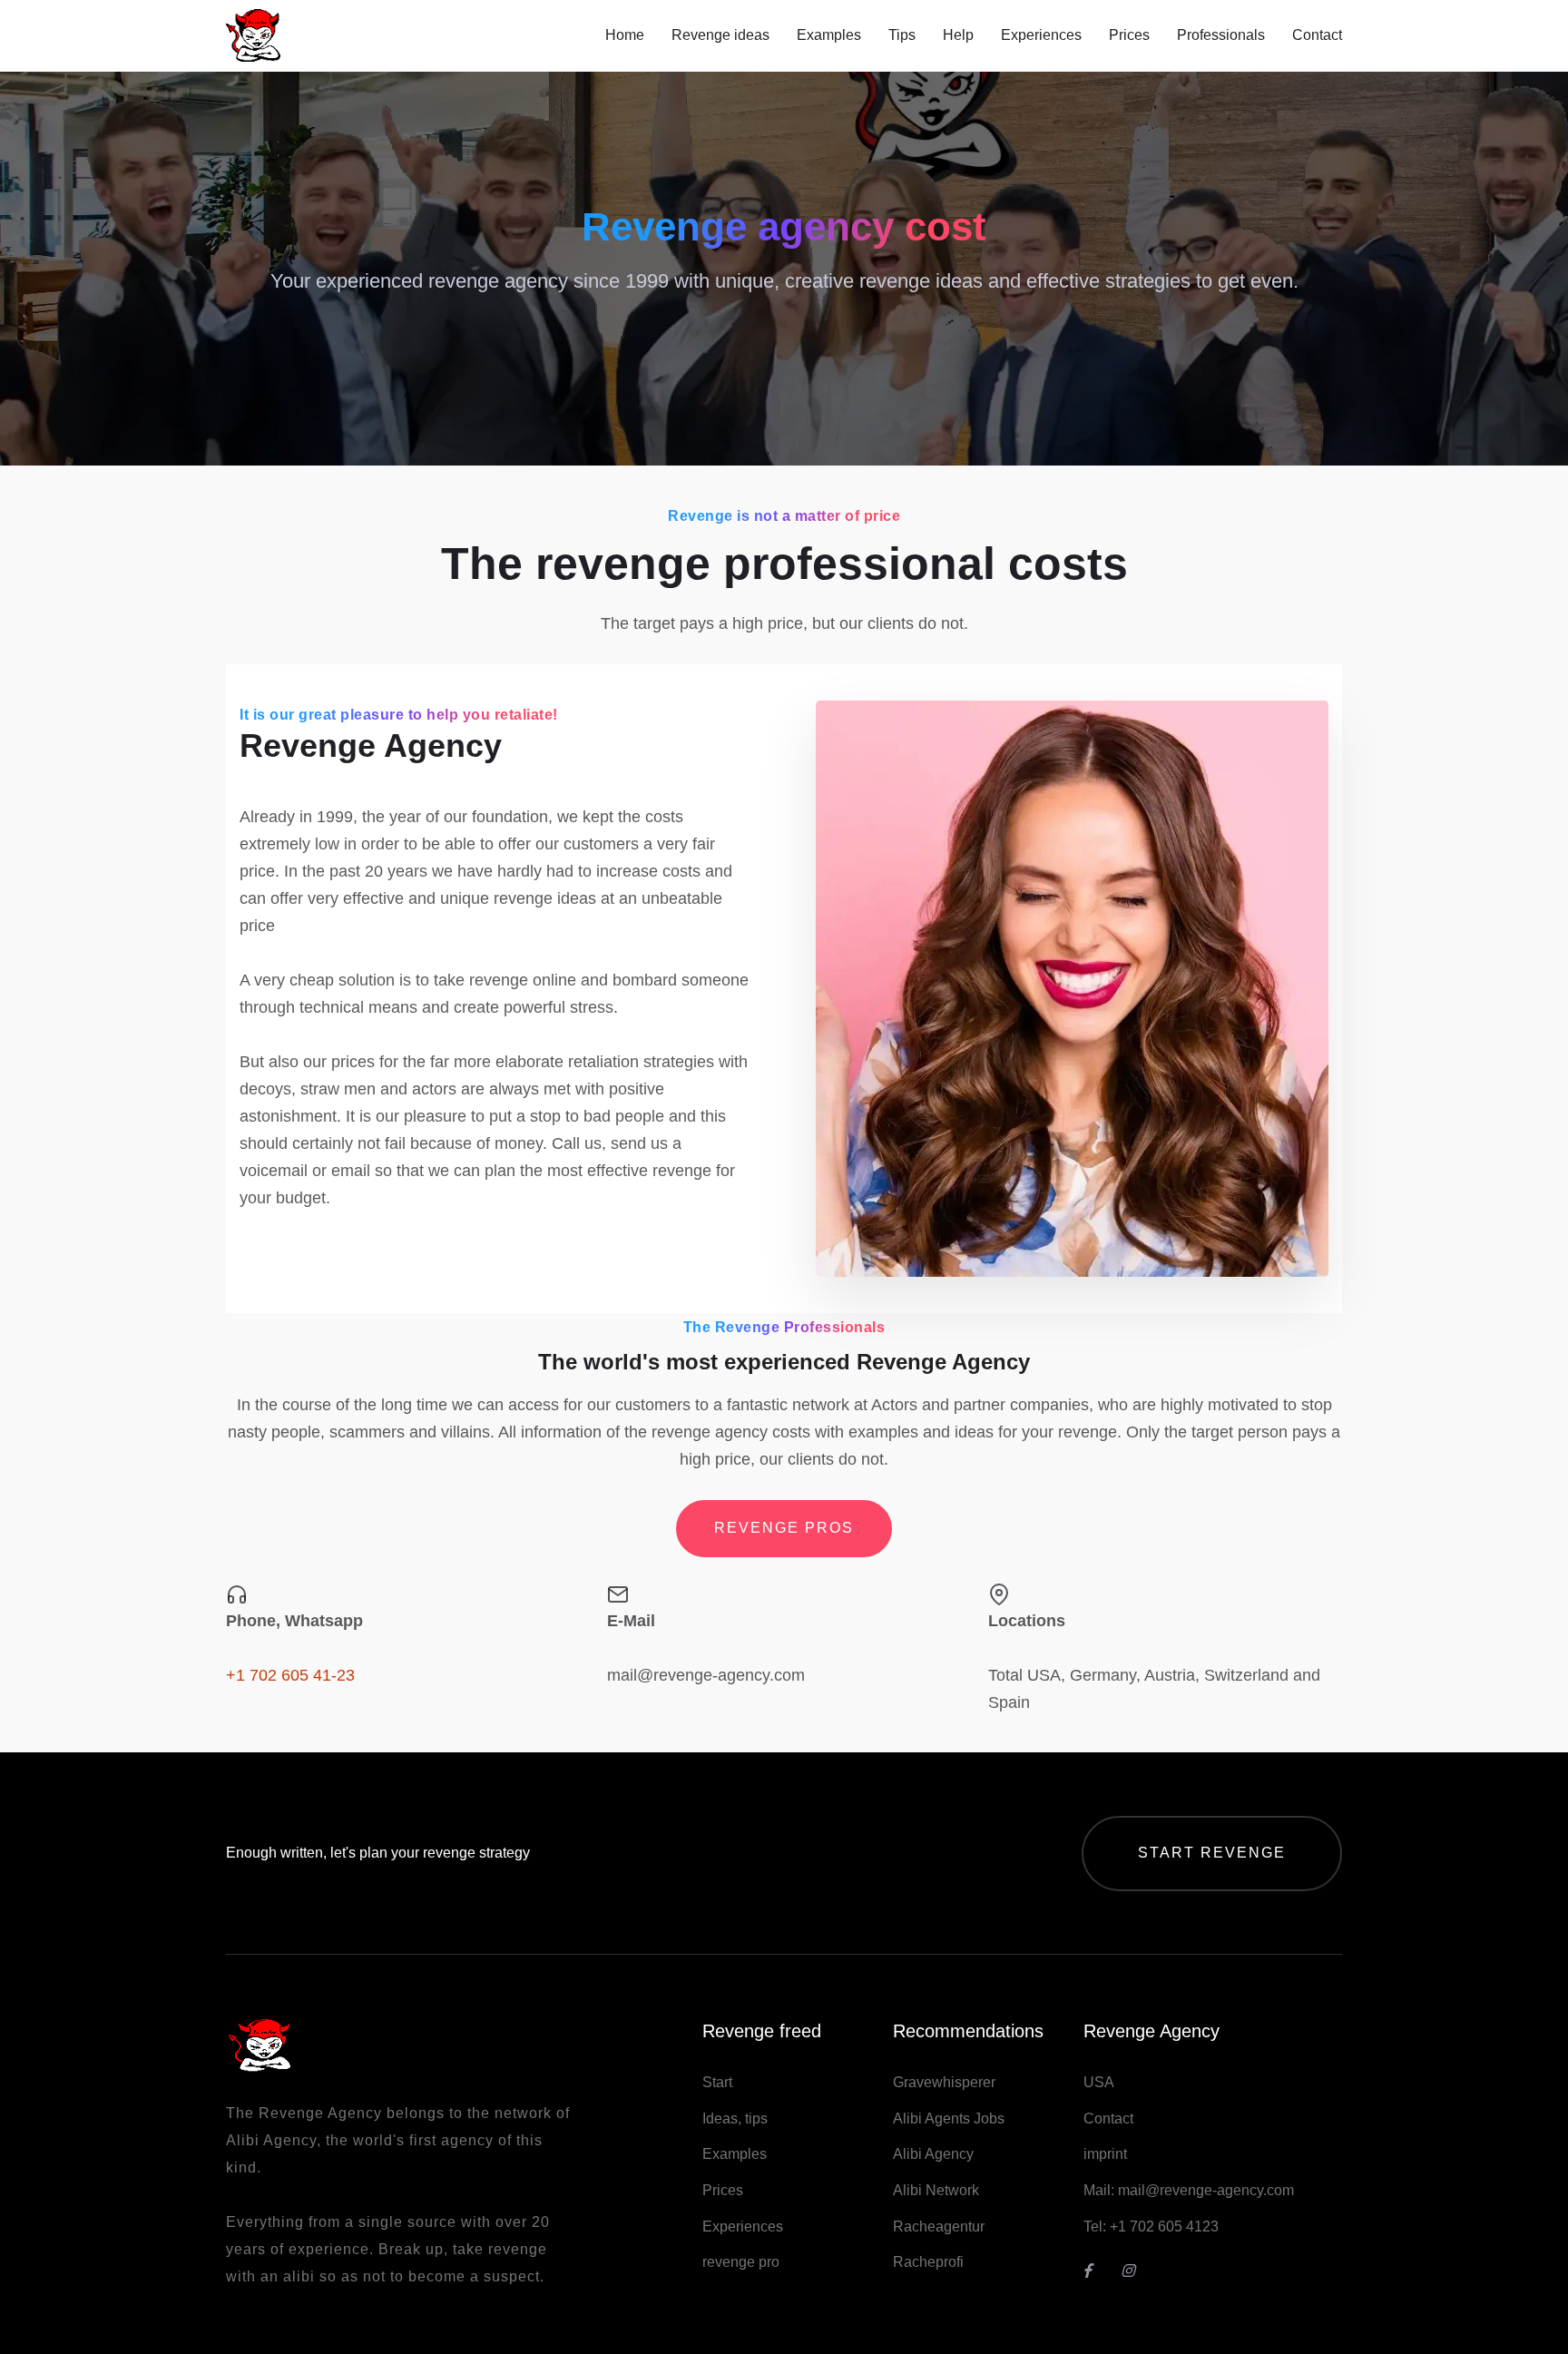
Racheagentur (939, 2226)
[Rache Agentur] (1135, 2271)
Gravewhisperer (944, 2082)
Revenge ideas (720, 35)
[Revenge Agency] (1097, 2271)
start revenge (1212, 1853)
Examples (829, 35)
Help (958, 35)
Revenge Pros (784, 1528)
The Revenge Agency (304, 2113)
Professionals (1221, 35)
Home (625, 35)
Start (717, 2082)
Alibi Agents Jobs (949, 2119)
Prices (1129, 35)
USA (1099, 2082)
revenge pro (741, 2262)
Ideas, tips (735, 2119)
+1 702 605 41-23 (290, 1675)
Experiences (1041, 35)
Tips (902, 35)
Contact (1317, 35)
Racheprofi (928, 2262)
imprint (1105, 2154)
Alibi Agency (933, 2154)
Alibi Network (936, 2190)
